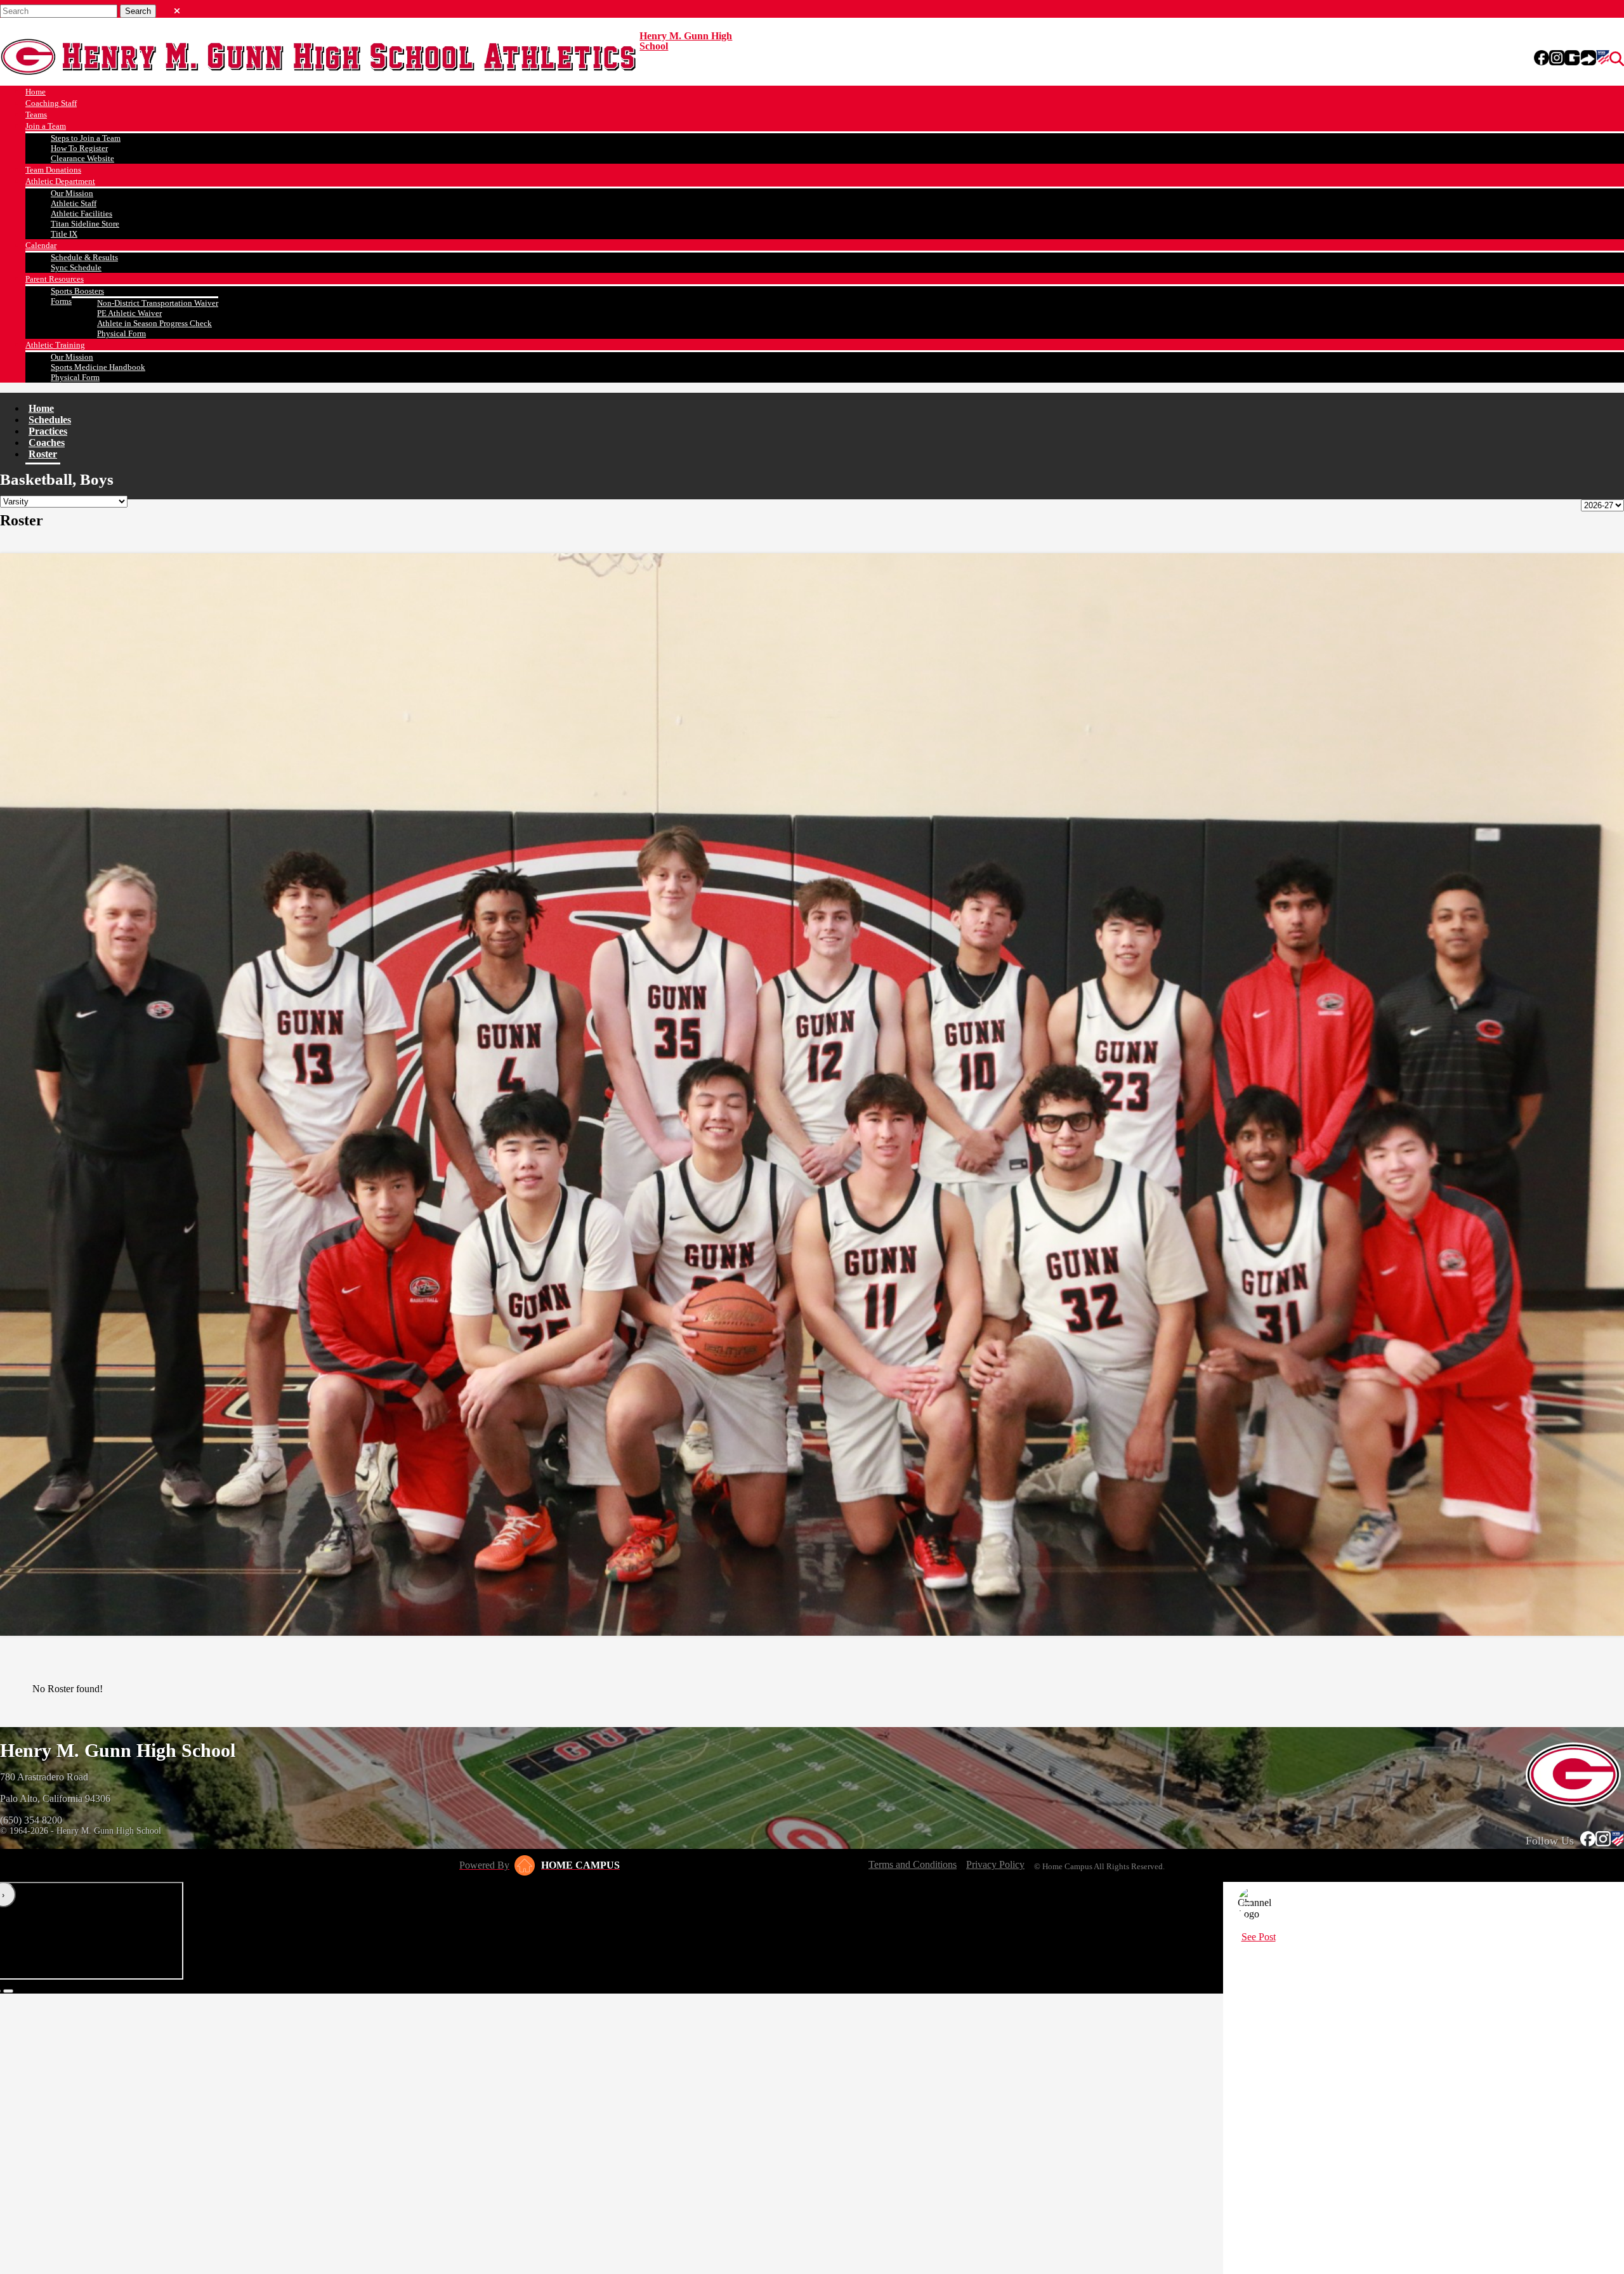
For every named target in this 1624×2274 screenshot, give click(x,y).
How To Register (79, 148)
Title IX (64, 234)
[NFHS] (1603, 59)
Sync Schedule (76, 267)
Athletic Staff (74, 203)
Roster (43, 454)
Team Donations (53, 170)
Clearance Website (82, 158)
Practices (48, 431)
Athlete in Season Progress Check (154, 323)
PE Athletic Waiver (129, 313)
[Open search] (1617, 59)
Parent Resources (55, 279)
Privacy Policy (995, 1864)
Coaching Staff (51, 103)
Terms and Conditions (913, 1864)
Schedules (50, 420)
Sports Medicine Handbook (98, 367)
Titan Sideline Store (85, 224)
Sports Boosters (77, 291)
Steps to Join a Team (86, 138)
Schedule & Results (84, 257)
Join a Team (46, 126)
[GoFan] (1580, 59)
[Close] (1248, 1903)
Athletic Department (60, 181)
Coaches (47, 443)
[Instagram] (1557, 59)
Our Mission (72, 193)
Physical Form (121, 333)
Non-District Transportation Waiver (158, 303)
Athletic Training (55, 345)
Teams (36, 115)
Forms (61, 301)
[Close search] (177, 8)
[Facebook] (1542, 59)
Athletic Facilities (82, 214)
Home (36, 92)
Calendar (41, 245)
